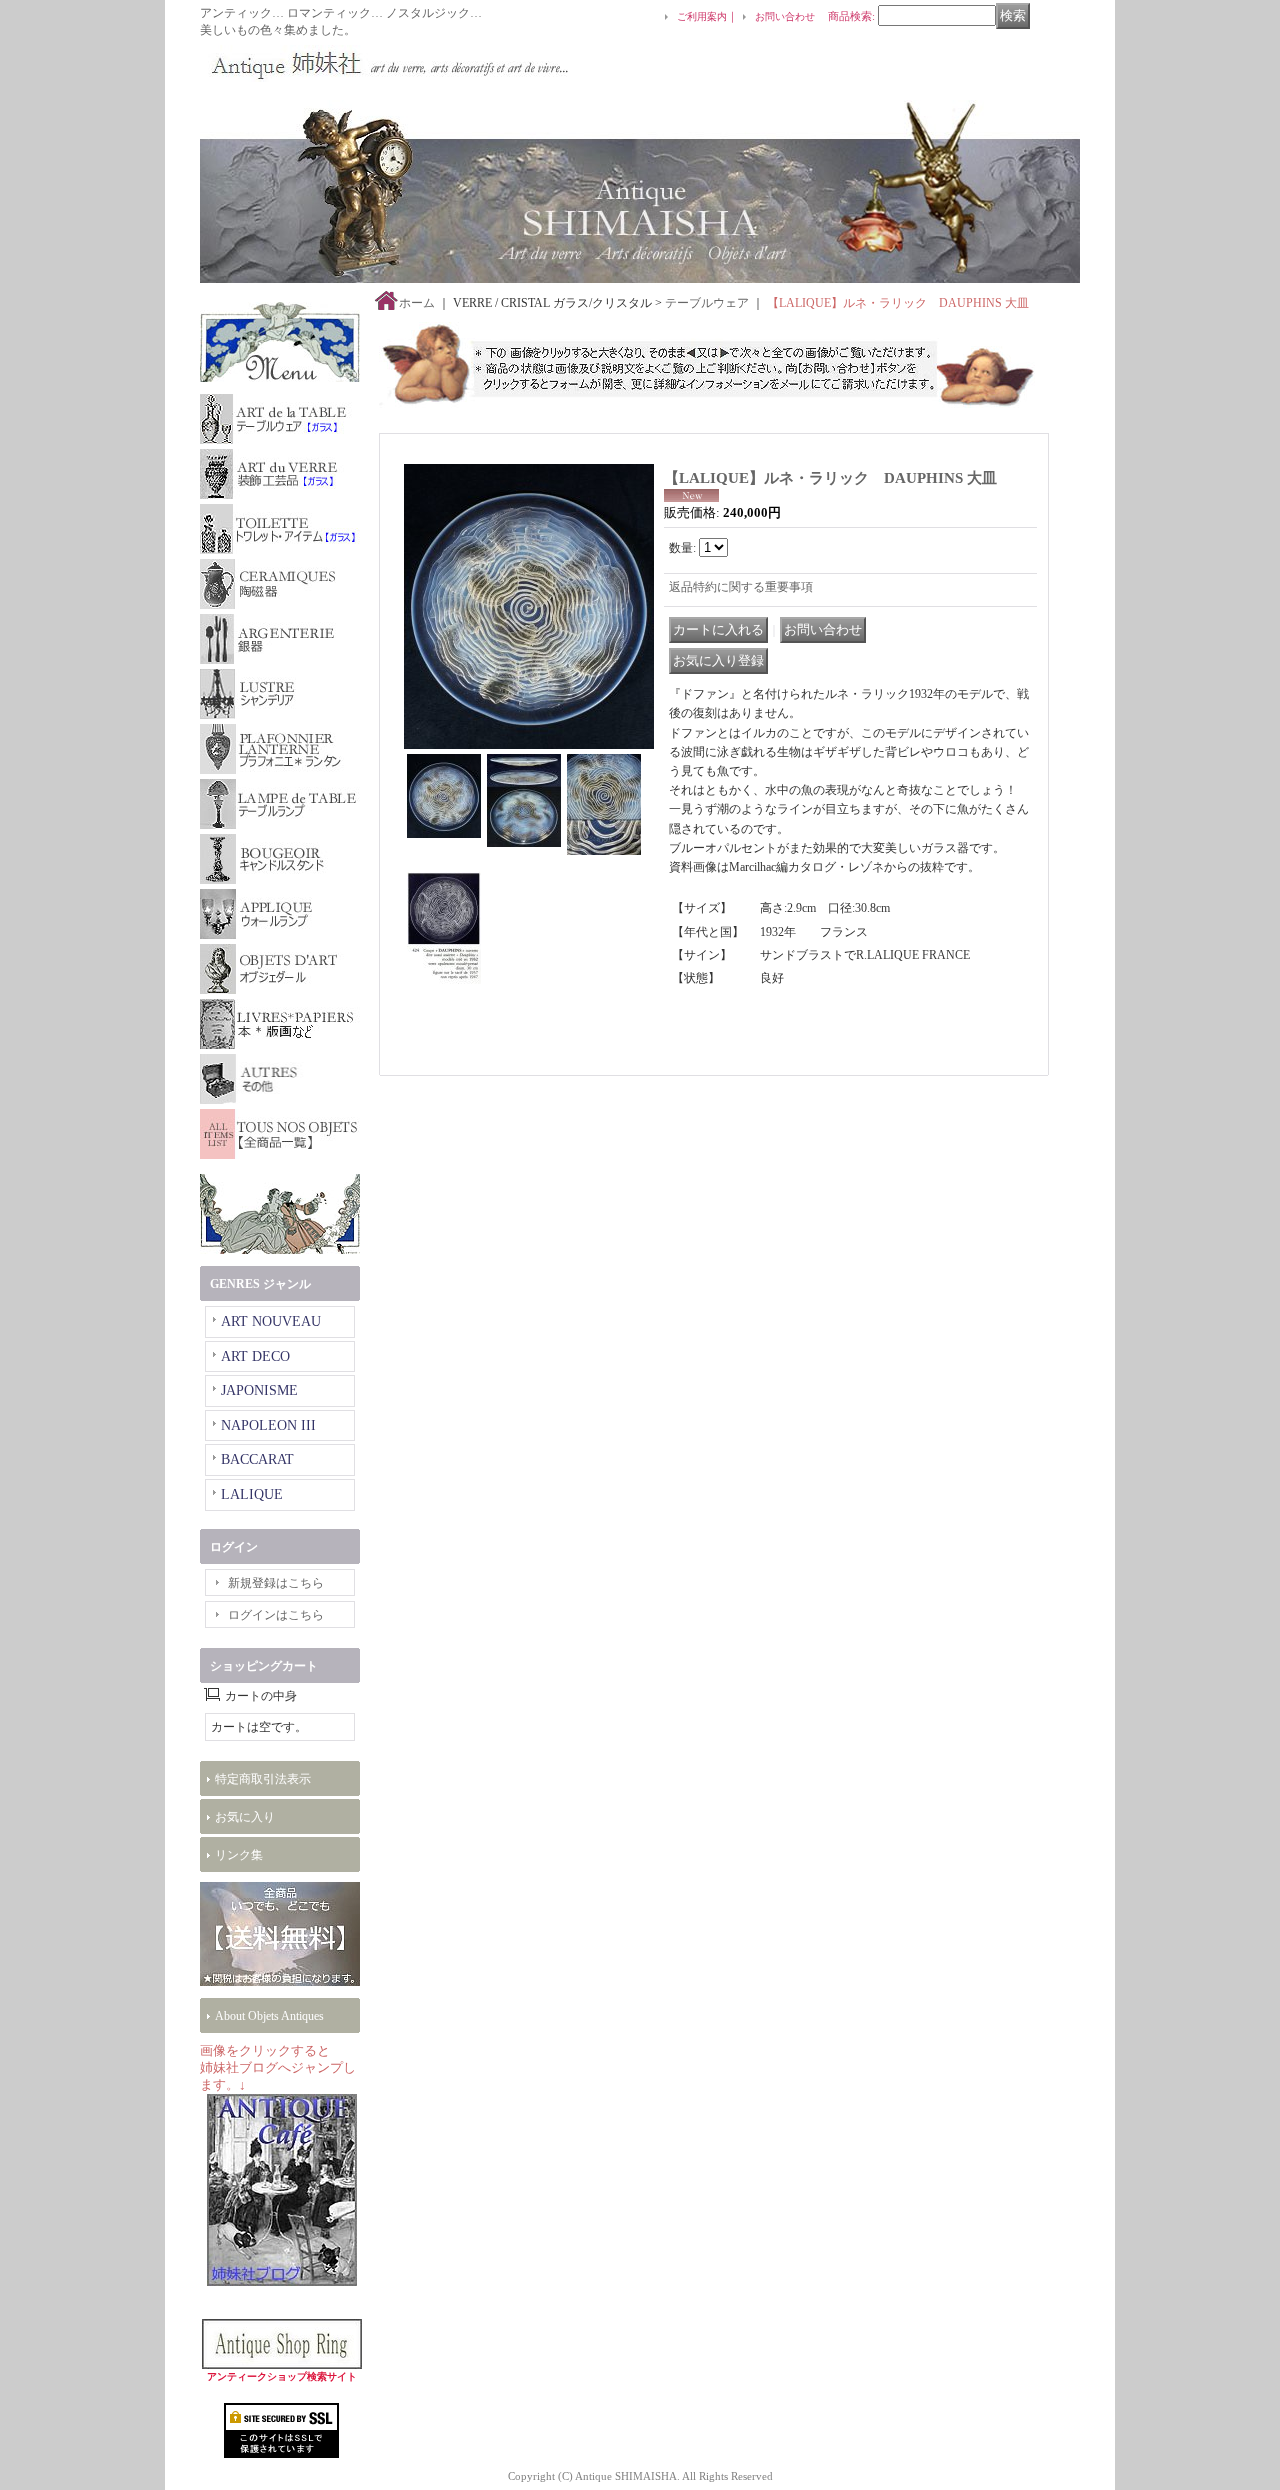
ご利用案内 (702, 16)
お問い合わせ (785, 16)
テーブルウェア (707, 303)
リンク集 (239, 1855)
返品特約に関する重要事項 (741, 587)
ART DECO (255, 1356)
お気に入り (245, 1817)
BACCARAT (257, 1459)
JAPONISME (259, 1390)
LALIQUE (252, 1494)
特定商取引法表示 (263, 1779)
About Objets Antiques (269, 2016)
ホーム (417, 303)
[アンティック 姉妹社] (385, 63)
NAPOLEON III (268, 1425)
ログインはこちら (276, 1615)
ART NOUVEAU (271, 1321)
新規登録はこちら (276, 1583)
